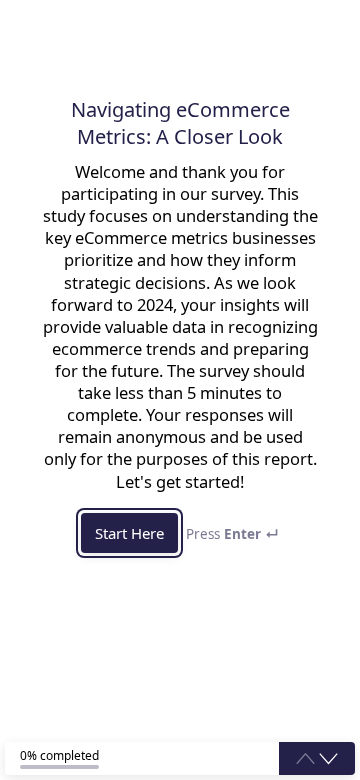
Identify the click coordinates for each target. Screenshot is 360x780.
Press (232, 534)
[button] (328, 759)
